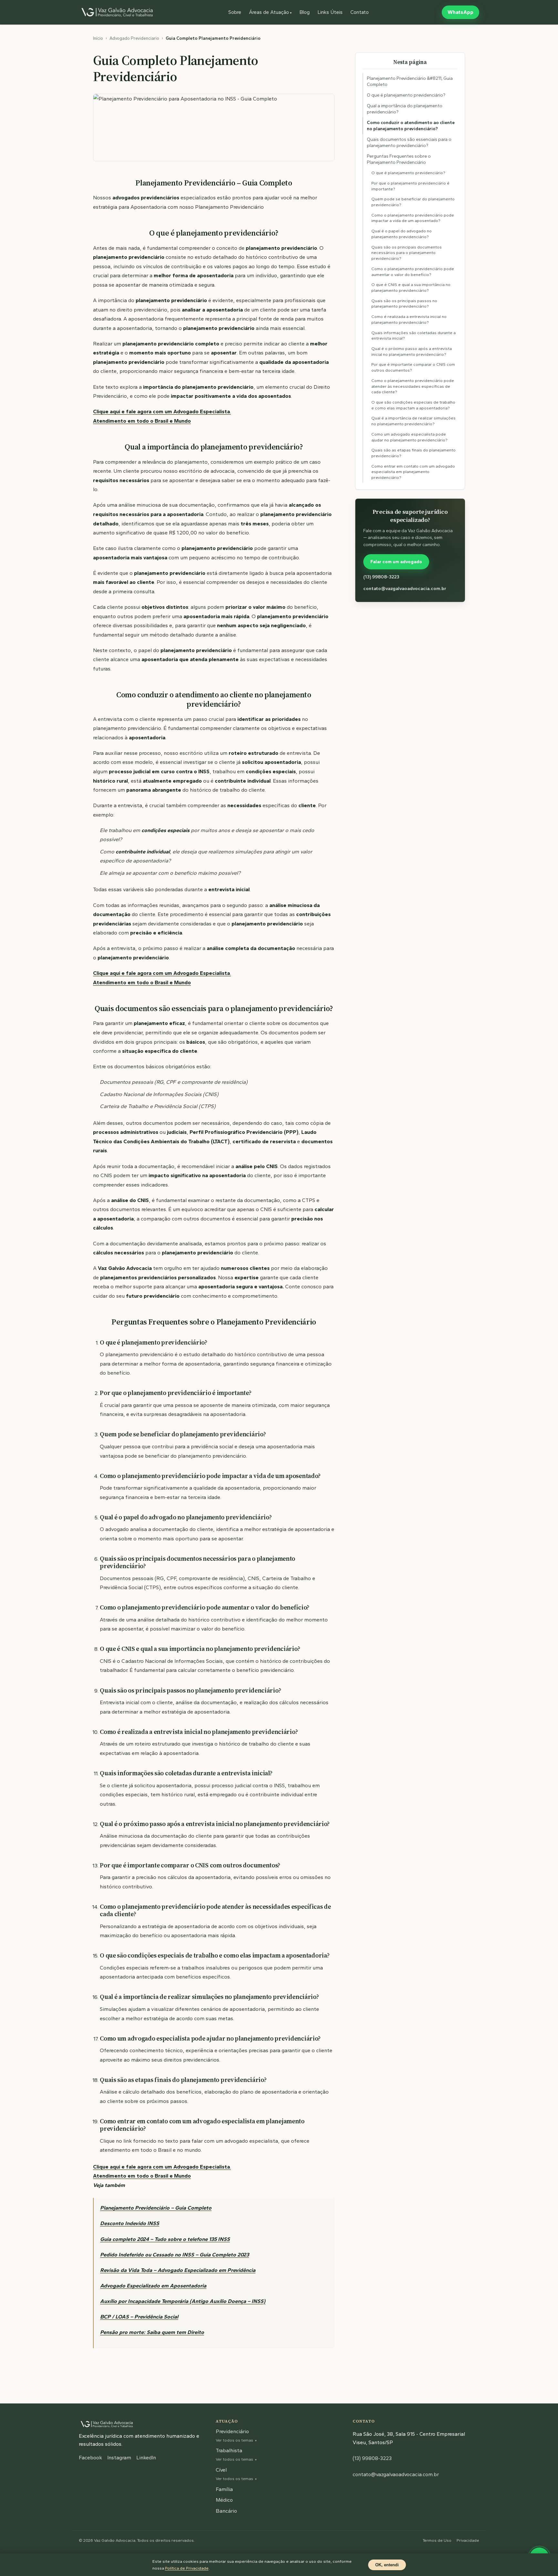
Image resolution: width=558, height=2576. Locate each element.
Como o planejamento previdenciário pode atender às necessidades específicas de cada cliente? (413, 386)
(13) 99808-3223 (381, 577)
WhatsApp (460, 12)
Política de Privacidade (187, 2568)
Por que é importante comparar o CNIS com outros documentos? (413, 367)
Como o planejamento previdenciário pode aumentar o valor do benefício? (413, 272)
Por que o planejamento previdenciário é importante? (410, 186)
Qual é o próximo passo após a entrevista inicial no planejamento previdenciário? (412, 351)
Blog (305, 12)
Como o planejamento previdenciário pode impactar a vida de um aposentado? (413, 218)
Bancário (226, 2511)
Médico (224, 2500)
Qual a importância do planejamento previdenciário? (405, 109)
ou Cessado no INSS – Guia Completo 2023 (197, 2254)
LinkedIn (146, 2458)
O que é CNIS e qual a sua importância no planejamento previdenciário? (411, 287)
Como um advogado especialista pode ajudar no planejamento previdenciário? (409, 437)
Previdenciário (232, 2431)
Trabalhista (229, 2450)
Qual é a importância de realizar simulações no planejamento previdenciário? (413, 421)
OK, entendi (387, 2565)
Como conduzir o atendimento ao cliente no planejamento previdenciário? (411, 126)
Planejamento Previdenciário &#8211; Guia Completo (410, 81)
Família (224, 2489)
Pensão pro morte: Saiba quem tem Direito (152, 2332)
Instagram (119, 2458)
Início (98, 38)
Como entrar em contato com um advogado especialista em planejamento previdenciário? (413, 472)
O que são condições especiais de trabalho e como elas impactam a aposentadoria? (413, 405)
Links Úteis (330, 12)
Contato (360, 12)
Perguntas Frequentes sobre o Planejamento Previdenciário (399, 159)
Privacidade (468, 2540)
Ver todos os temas (234, 2440)
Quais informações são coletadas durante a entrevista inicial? (413, 335)
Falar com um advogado (396, 562)
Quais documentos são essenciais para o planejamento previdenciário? (409, 143)
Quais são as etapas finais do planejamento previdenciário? (413, 453)
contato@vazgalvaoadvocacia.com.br (405, 588)
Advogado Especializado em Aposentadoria (153, 2286)
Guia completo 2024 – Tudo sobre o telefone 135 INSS (165, 2239)
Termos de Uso (437, 2540)
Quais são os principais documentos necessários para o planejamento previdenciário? (407, 252)
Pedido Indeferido (122, 2254)
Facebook (90, 2458)
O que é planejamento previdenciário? (406, 95)
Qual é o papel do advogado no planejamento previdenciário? (402, 234)
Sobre (235, 12)
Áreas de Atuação (270, 12)
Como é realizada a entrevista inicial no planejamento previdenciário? (409, 319)
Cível (221, 2470)
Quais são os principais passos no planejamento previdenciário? (404, 303)
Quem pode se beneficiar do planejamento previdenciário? (413, 202)
